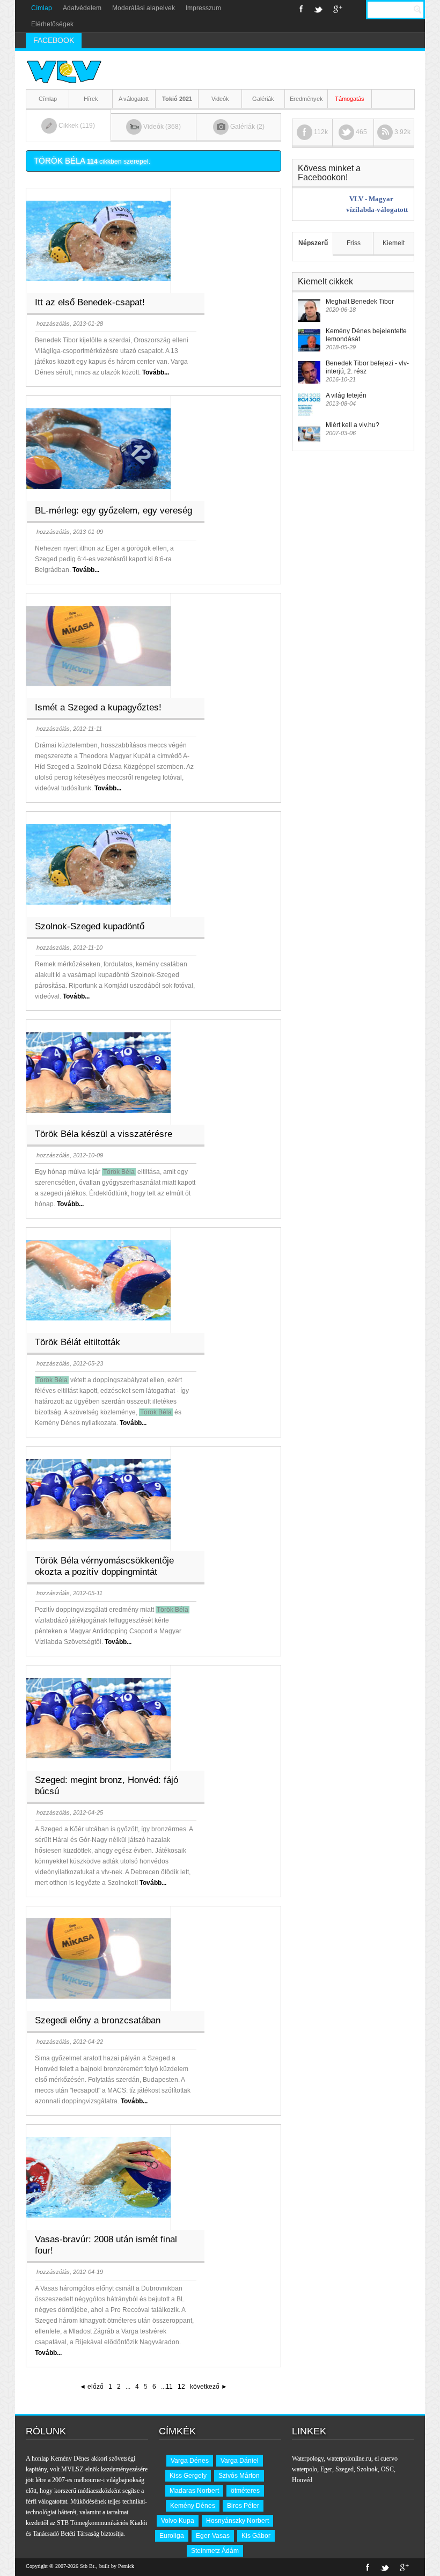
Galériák (263, 99)
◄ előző (91, 2387)
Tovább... (156, 372)
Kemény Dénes (193, 2506)
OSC (387, 2469)
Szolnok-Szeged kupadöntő (90, 926)
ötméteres (245, 2491)
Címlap (42, 8)
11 (169, 2387)
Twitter (318, 9)
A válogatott (134, 99)
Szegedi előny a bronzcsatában (98, 2020)
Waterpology (308, 2458)
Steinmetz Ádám (215, 2551)
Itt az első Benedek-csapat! (90, 302)
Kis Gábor (256, 2536)
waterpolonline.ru (349, 2458)
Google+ (338, 9)
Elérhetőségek (52, 24)
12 (181, 2387)
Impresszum (203, 8)
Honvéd (302, 2480)
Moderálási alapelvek (144, 8)
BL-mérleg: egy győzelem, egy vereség (113, 511)
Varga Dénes (190, 2461)
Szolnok (367, 2469)
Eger (326, 2469)
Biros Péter (243, 2506)
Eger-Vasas (213, 2536)
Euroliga (172, 2536)
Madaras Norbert (194, 2491)
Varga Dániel (240, 2461)
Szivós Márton (239, 2476)
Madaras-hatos (109, 40)
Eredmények (306, 99)
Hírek (91, 99)
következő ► (209, 2387)
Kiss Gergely (188, 2476)
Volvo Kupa (178, 2521)
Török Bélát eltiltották (78, 1342)
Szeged (344, 2469)
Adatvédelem (82, 8)
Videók (220, 99)
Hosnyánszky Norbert (237, 2521)
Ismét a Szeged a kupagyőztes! (98, 707)
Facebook (301, 9)
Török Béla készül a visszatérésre (104, 1134)
